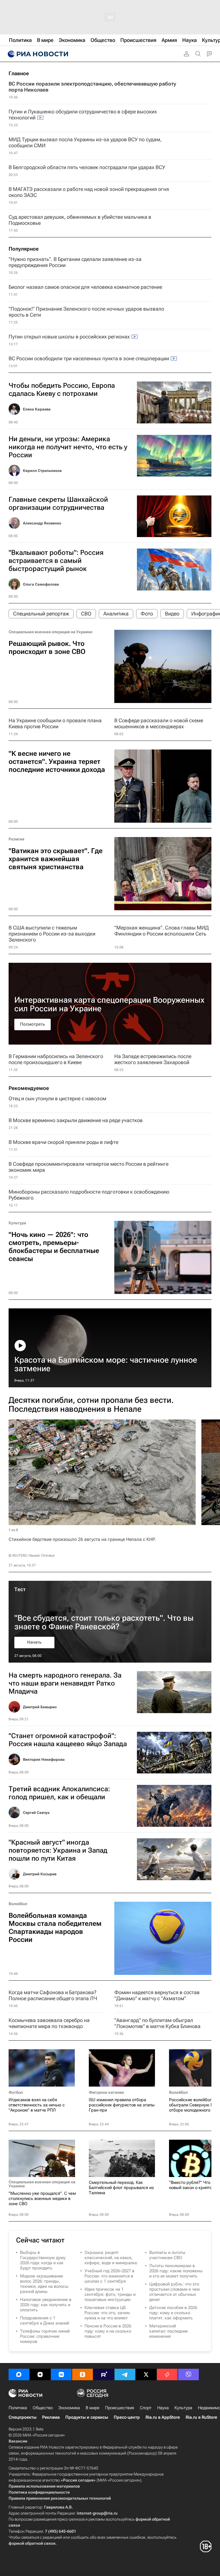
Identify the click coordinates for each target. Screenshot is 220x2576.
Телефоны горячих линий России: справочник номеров (45, 2336)
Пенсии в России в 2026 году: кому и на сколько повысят (108, 2331)
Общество (43, 2408)
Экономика (69, 2408)
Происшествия (120, 2408)
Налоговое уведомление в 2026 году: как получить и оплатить (46, 2305)
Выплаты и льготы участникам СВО (167, 2255)
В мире (93, 2408)
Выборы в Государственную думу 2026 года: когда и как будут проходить (43, 2260)
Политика (18, 2408)
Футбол (16, 2092)
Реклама (51, 2417)
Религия (16, 839)
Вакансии (18, 2441)
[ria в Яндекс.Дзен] (40, 2374)
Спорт (146, 2408)
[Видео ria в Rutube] (104, 2374)
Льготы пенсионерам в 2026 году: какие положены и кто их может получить (176, 2271)
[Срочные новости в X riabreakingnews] (167, 2374)
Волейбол (18, 1904)
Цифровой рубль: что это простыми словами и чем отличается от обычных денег (174, 2292)
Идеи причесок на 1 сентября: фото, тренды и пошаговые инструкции (110, 2294)
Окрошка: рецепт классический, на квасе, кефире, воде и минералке (111, 2258)
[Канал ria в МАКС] (19, 2374)
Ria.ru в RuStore (201, 2417)
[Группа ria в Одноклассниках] (82, 2374)
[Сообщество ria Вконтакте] (61, 2374)
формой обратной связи (32, 2543)
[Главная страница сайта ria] (37, 54)
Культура (17, 1223)
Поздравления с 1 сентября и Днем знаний (45, 2321)
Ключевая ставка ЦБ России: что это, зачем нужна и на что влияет (107, 2313)
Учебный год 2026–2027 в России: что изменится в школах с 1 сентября (109, 2276)
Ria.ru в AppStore (163, 2417)
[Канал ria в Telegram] (125, 2374)
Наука (163, 2408)
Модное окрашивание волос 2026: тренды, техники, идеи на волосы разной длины (44, 2284)
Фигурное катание (106, 2092)
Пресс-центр (127, 2417)
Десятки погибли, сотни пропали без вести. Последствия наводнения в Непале (91, 1405)
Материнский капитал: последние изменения (169, 2331)
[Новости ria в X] (146, 2374)
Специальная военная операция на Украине (51, 632)
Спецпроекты (22, 2417)
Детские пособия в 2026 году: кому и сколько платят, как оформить (173, 2313)
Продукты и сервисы (87, 2417)
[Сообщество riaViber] (188, 2374)
